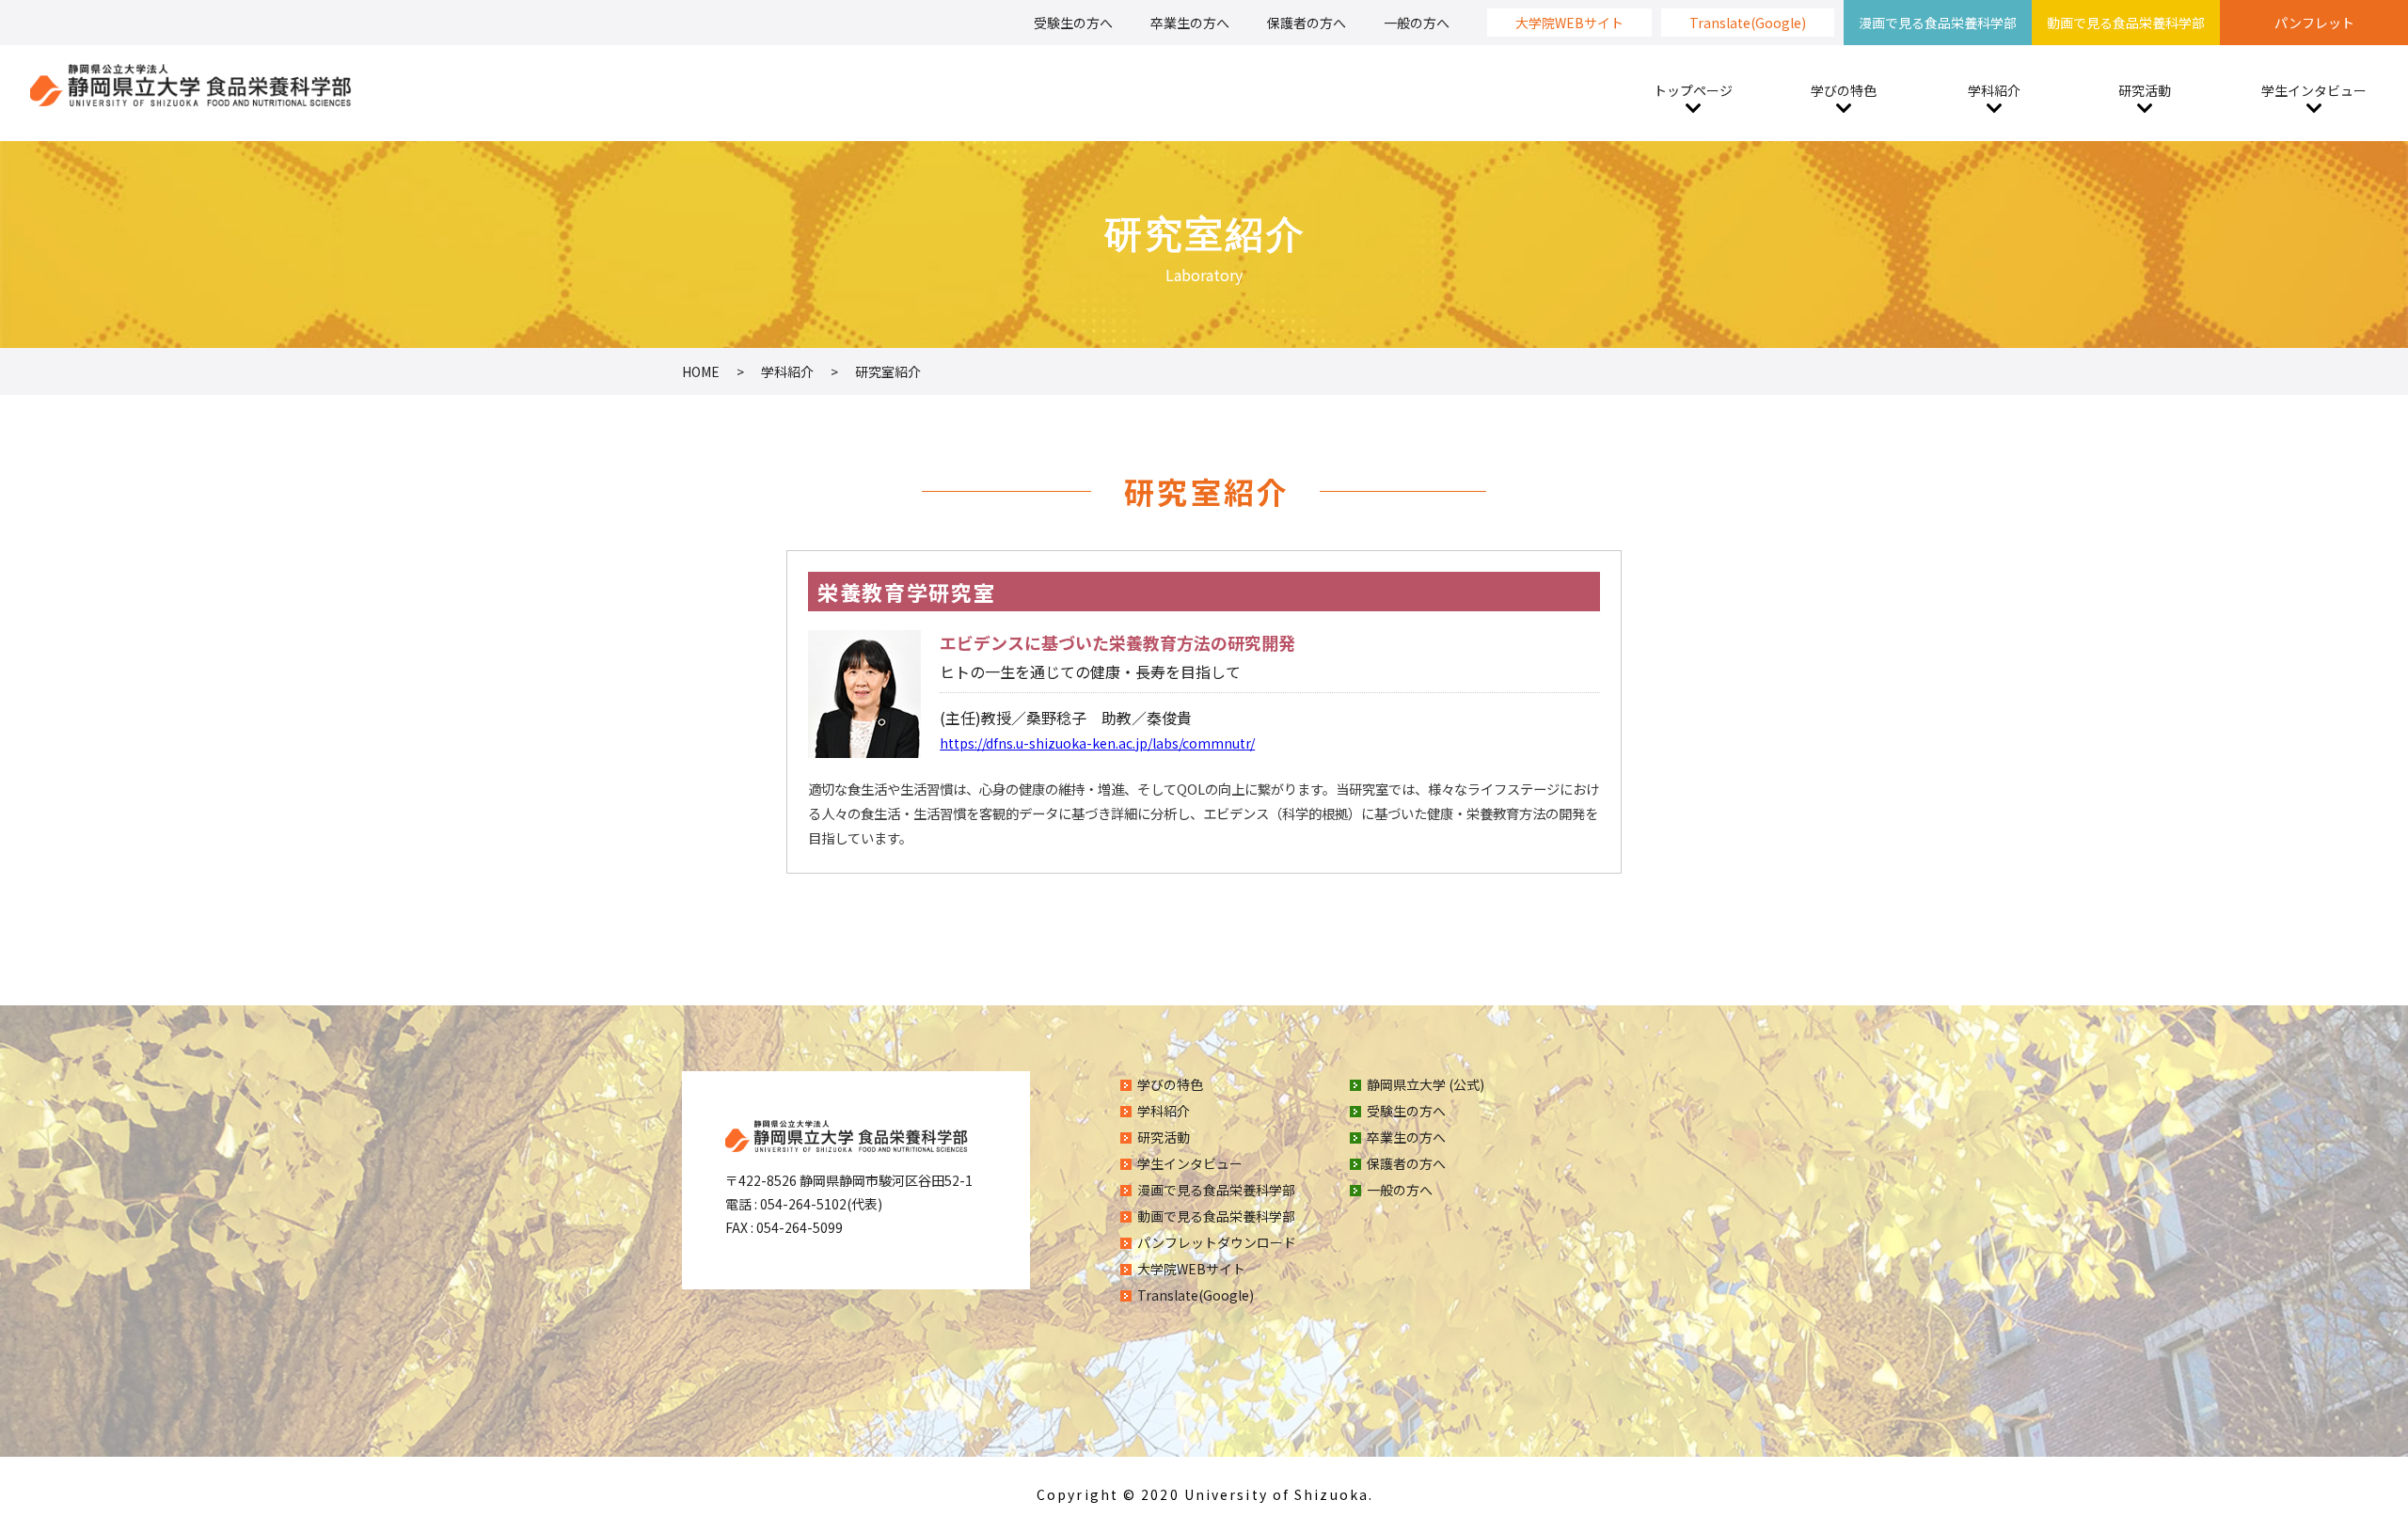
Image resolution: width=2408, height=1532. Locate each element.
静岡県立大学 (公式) (1426, 1084)
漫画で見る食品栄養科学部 (1938, 23)
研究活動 (2145, 90)
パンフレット (2314, 23)
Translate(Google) (1748, 23)
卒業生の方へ (1190, 23)
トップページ (1693, 90)
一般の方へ (1417, 23)
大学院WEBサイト (1569, 23)
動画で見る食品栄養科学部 (2126, 23)
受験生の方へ (1073, 23)
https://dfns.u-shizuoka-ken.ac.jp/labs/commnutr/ (1097, 743)
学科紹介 (1994, 90)
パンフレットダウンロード (1217, 1242)
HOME (701, 371)
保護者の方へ (1307, 23)
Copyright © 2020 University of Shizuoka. (1205, 1494)
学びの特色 (1844, 90)
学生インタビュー (2314, 90)
